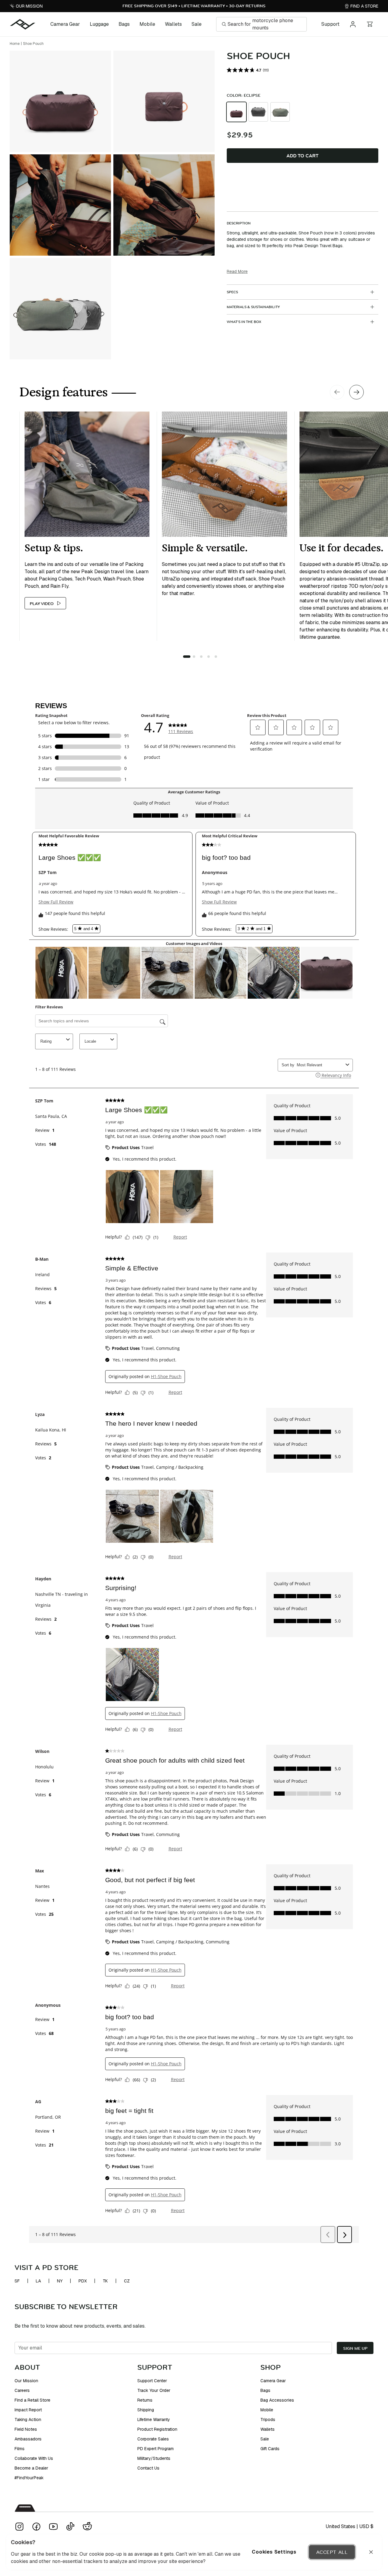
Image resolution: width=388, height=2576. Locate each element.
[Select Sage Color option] (280, 112)
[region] (194, 2552)
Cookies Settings (274, 2552)
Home (15, 44)
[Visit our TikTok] (70, 2527)
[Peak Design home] (23, 24)
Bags (124, 24)
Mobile (147, 24)
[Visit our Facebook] (36, 2527)
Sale (197, 24)
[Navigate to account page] (353, 24)
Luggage (99, 24)
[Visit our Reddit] (87, 2527)
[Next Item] (356, 392)
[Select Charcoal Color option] (258, 112)
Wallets (173, 24)
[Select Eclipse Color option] (236, 112)
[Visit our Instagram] (19, 2527)
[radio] (236, 112)
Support (330, 24)
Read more (237, 271)
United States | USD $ (350, 2526)
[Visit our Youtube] (53, 2527)
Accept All (332, 2552)
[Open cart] (370, 24)
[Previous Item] (337, 392)
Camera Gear (65, 24)
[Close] (371, 2552)
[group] (303, 112)
